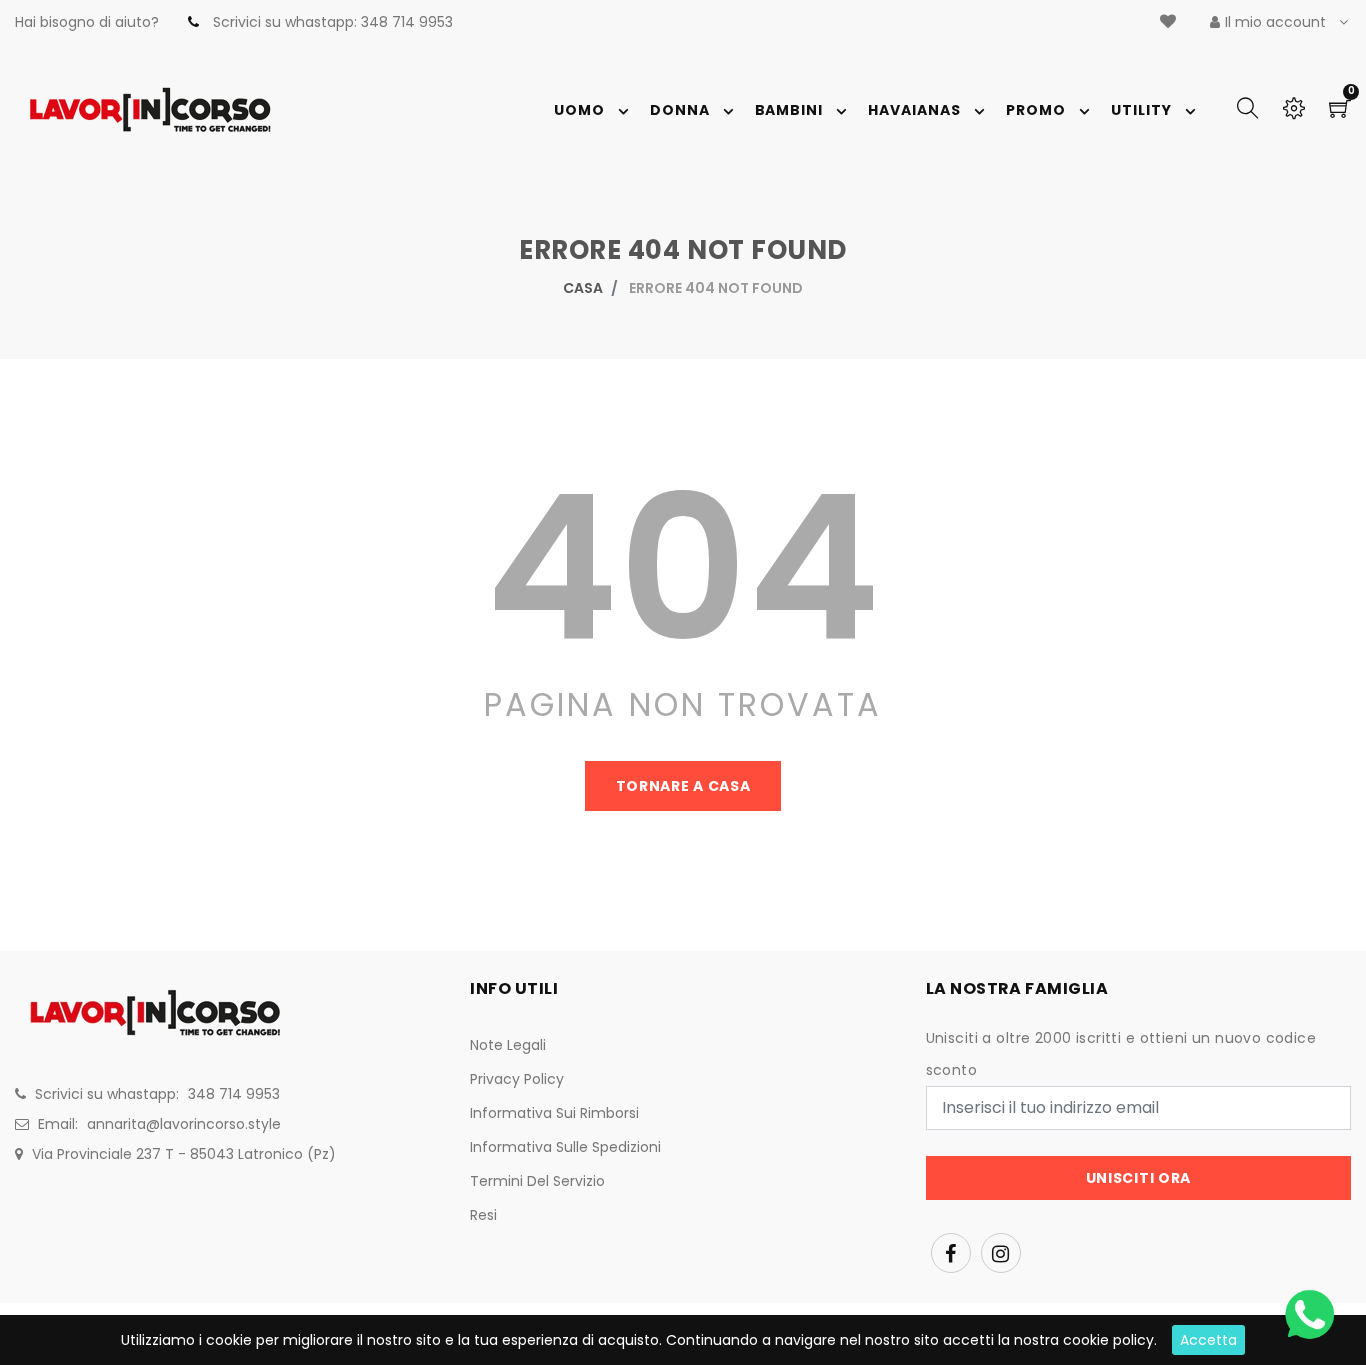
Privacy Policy (517, 1079)
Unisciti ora (1138, 1178)
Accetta (1208, 1340)
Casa (583, 288)
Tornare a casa (683, 786)
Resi (483, 1215)
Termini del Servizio (537, 1181)
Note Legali (508, 1045)
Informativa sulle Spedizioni (565, 1147)
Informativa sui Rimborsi (554, 1113)
